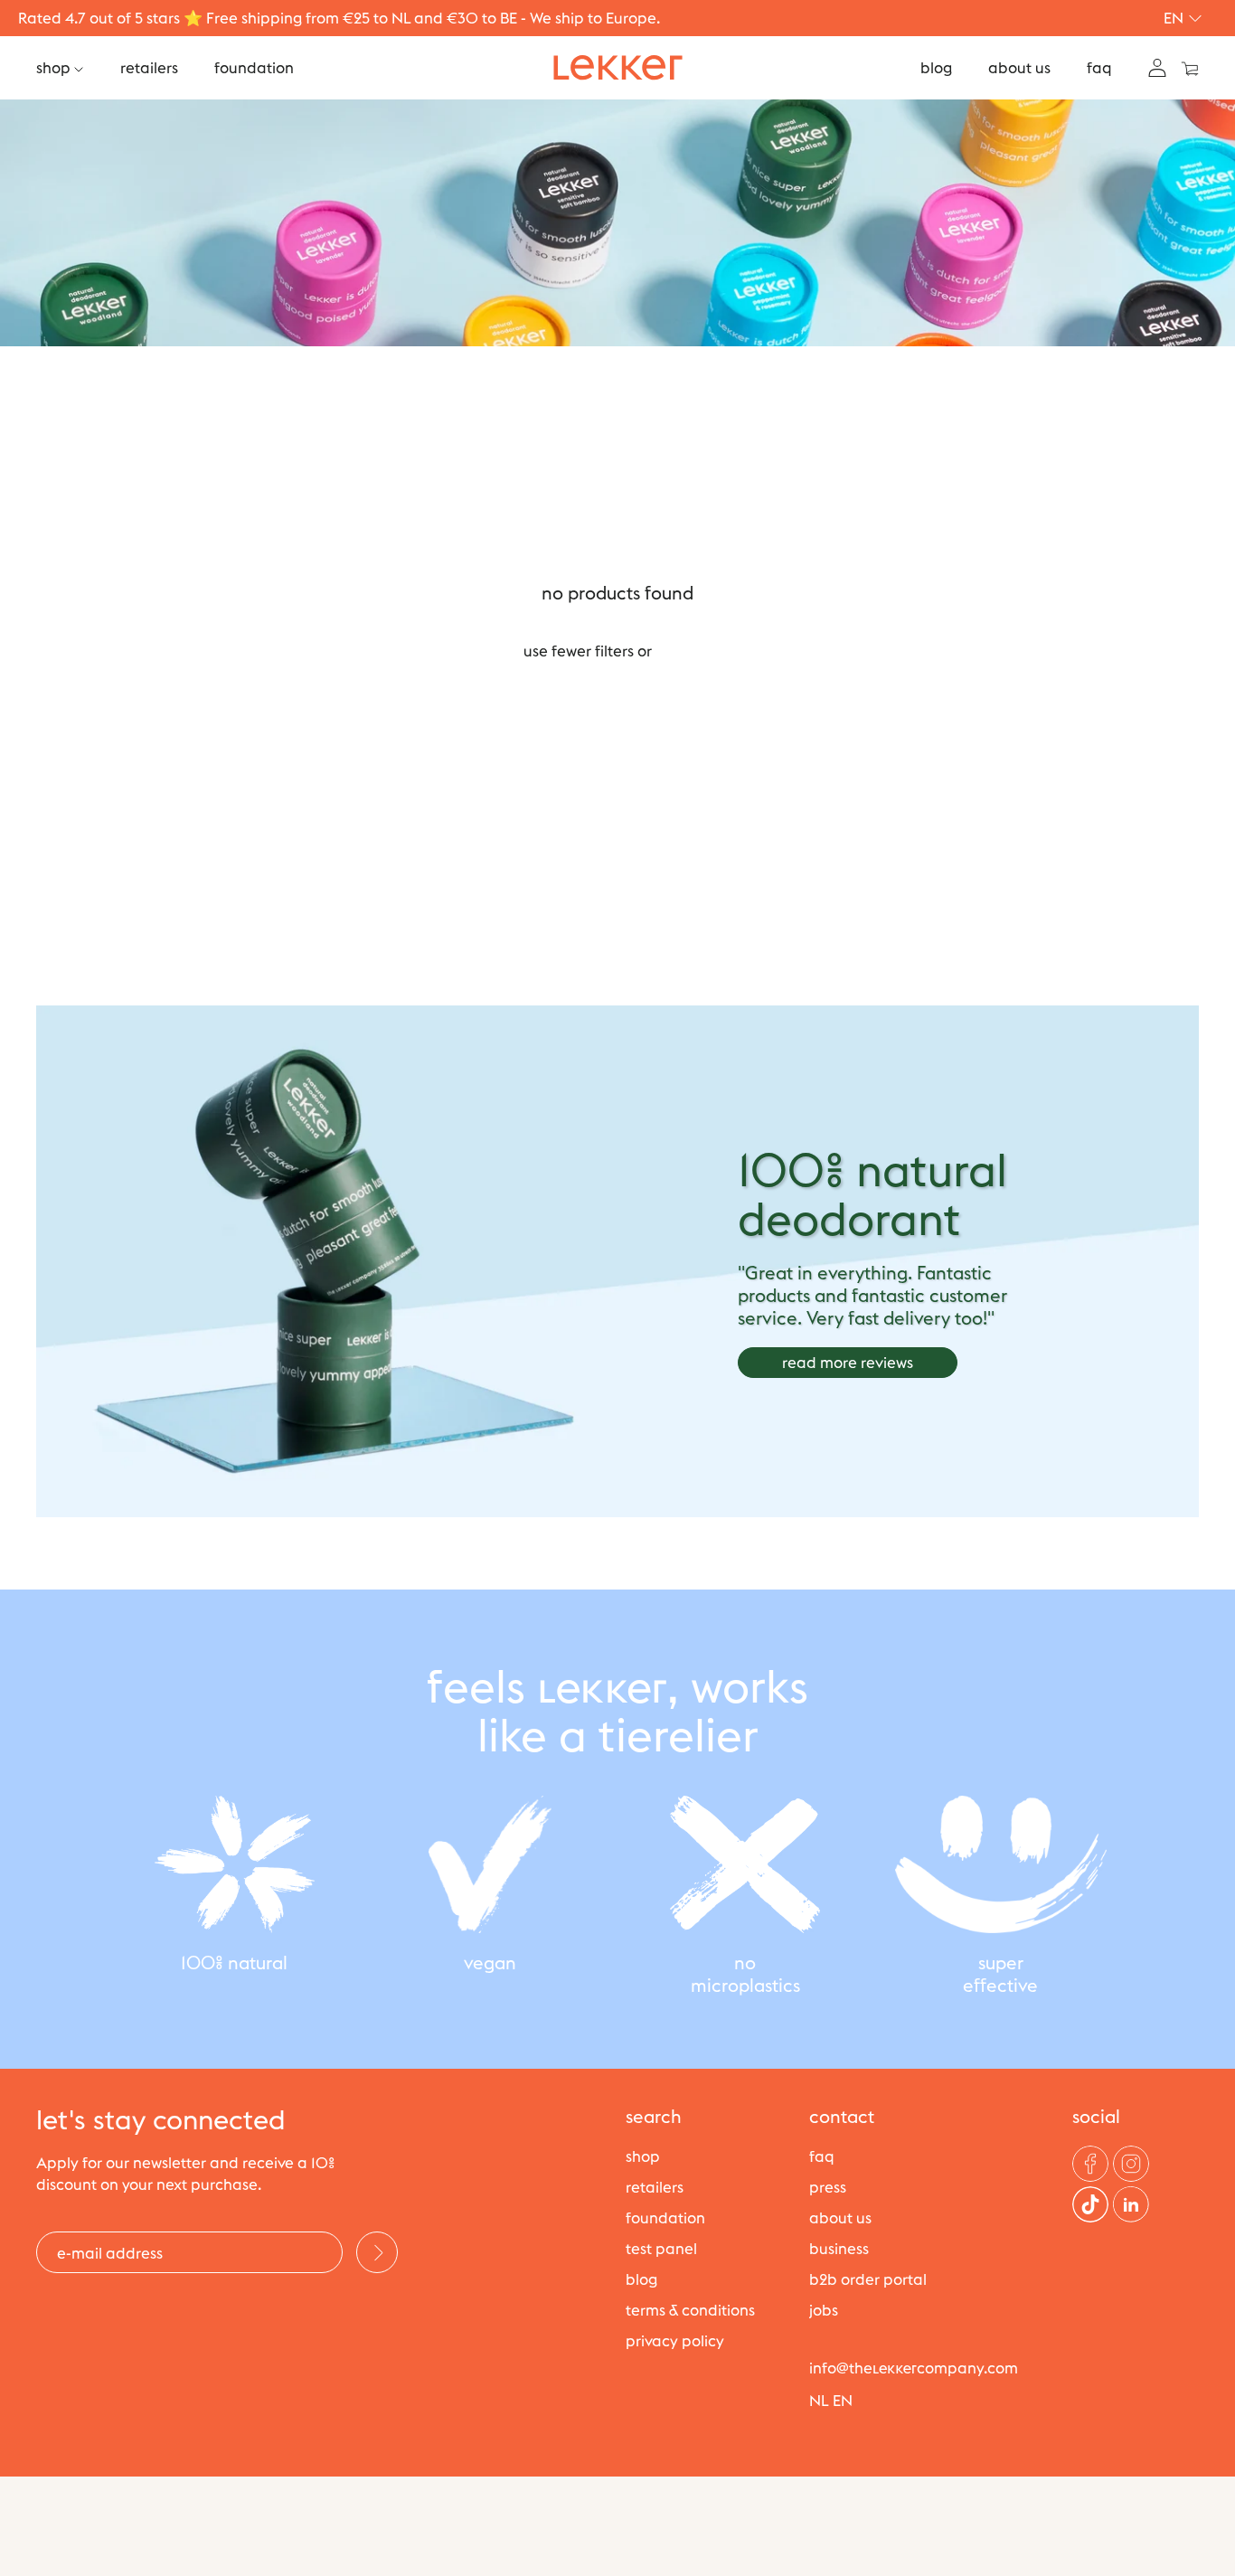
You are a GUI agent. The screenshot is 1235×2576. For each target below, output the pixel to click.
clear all (684, 651)
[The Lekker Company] (618, 68)
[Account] (1157, 66)
